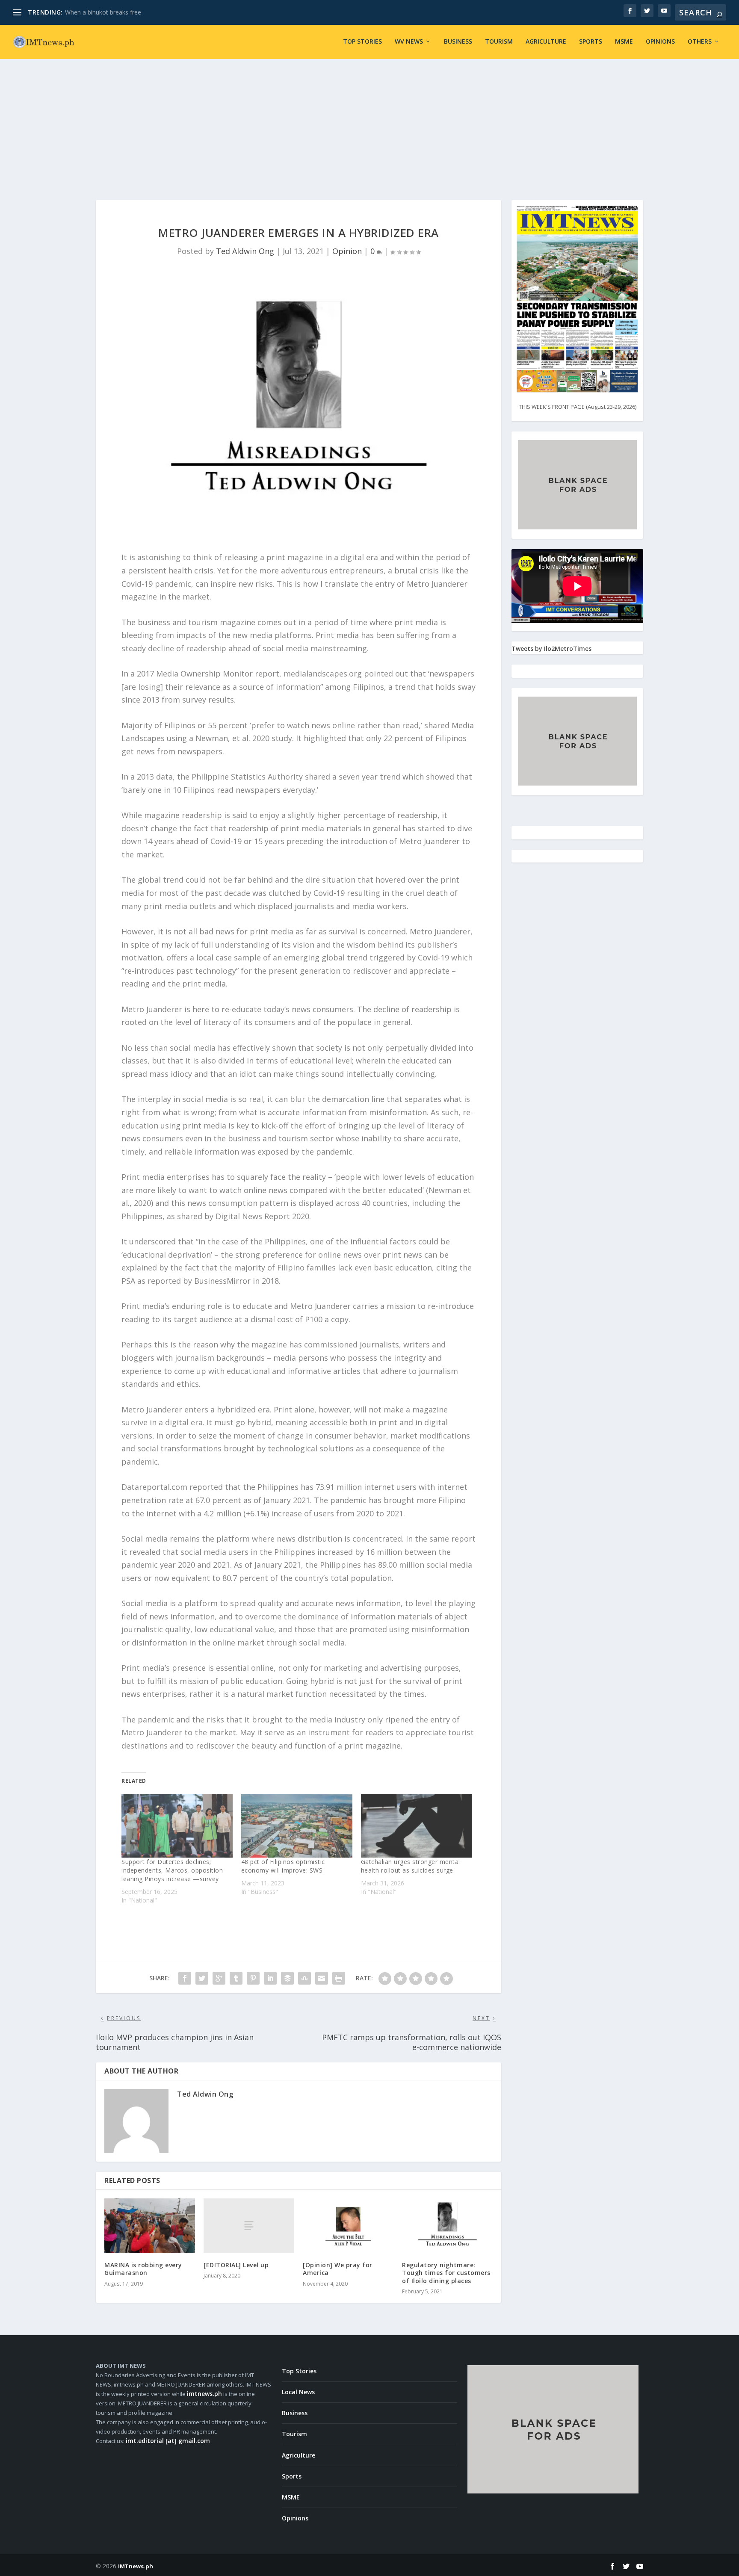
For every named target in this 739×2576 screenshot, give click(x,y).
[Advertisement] (369, 123)
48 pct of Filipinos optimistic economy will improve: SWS (283, 1866)
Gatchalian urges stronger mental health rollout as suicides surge (411, 1866)
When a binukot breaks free (103, 12)
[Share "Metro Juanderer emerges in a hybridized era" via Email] (322, 1978)
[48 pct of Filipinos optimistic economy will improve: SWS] (297, 1826)
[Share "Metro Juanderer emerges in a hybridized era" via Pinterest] (253, 1978)
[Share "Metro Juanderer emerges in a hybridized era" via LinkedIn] (270, 1978)
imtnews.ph (204, 2394)
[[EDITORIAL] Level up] (249, 2226)
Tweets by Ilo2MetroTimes (551, 648)
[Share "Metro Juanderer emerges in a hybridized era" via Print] (339, 1978)
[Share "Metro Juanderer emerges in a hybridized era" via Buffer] (287, 1978)
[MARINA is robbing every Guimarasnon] (150, 2226)
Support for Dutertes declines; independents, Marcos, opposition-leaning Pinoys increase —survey (173, 1870)
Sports (591, 42)
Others (700, 42)
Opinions (660, 42)
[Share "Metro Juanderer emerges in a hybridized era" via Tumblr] (236, 1978)
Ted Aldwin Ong (245, 251)
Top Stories (362, 42)
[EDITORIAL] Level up (236, 2265)
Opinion (347, 251)
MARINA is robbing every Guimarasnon (143, 2269)
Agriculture (546, 42)
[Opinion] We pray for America (338, 2269)
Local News (298, 2392)
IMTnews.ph (136, 2566)
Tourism (499, 42)
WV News (409, 42)
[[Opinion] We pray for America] (348, 2226)
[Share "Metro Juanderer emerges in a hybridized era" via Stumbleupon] (304, 1978)
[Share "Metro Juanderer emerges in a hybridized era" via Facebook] (185, 1978)
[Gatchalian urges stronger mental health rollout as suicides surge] (417, 1826)
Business (458, 42)
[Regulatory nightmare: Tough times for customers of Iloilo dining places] (447, 2226)
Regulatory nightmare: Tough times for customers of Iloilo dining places (446, 2273)
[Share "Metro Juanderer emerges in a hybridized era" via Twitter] (202, 1978)
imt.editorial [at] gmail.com (168, 2441)
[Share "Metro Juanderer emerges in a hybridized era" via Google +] (219, 1978)
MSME (624, 42)
